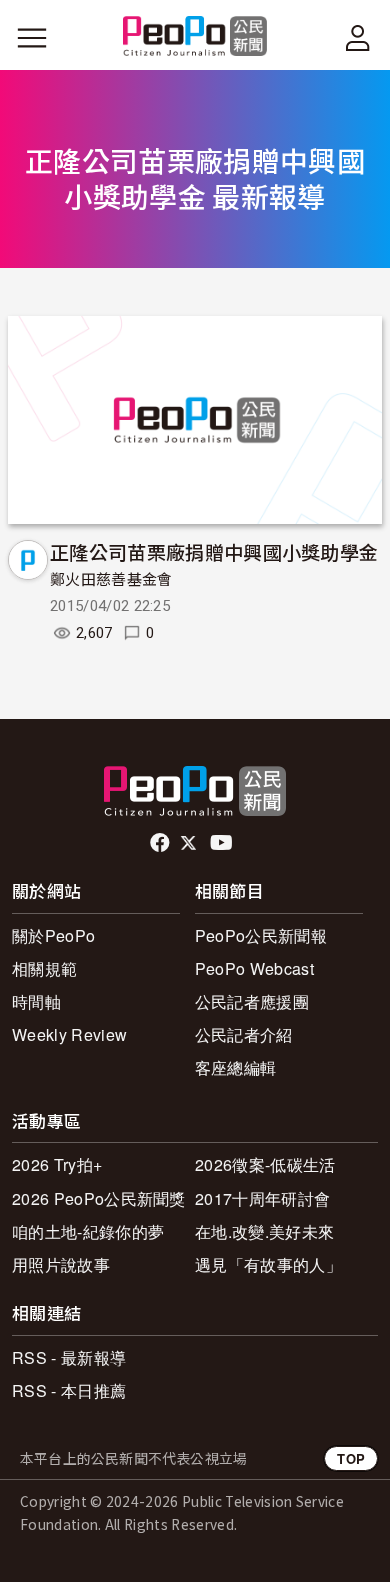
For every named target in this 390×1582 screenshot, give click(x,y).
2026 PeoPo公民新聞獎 (99, 1198)
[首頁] (195, 37)
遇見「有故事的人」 (268, 1264)
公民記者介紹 (244, 1034)
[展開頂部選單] (358, 38)
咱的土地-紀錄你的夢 (88, 1231)
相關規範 (44, 968)
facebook (161, 843)
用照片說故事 (61, 1264)
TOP (351, 1458)
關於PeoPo (53, 935)
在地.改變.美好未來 (264, 1231)
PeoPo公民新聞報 (261, 935)
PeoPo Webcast (254, 968)
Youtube (223, 843)
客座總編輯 (236, 1067)
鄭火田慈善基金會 (111, 580)
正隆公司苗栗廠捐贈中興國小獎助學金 (214, 551)
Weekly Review (69, 1034)
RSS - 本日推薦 (69, 1390)
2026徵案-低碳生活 (265, 1164)
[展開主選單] (32, 38)
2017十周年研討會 (262, 1198)
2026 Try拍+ (57, 1164)
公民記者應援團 (252, 1001)
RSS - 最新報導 (69, 1357)
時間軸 (36, 1001)
